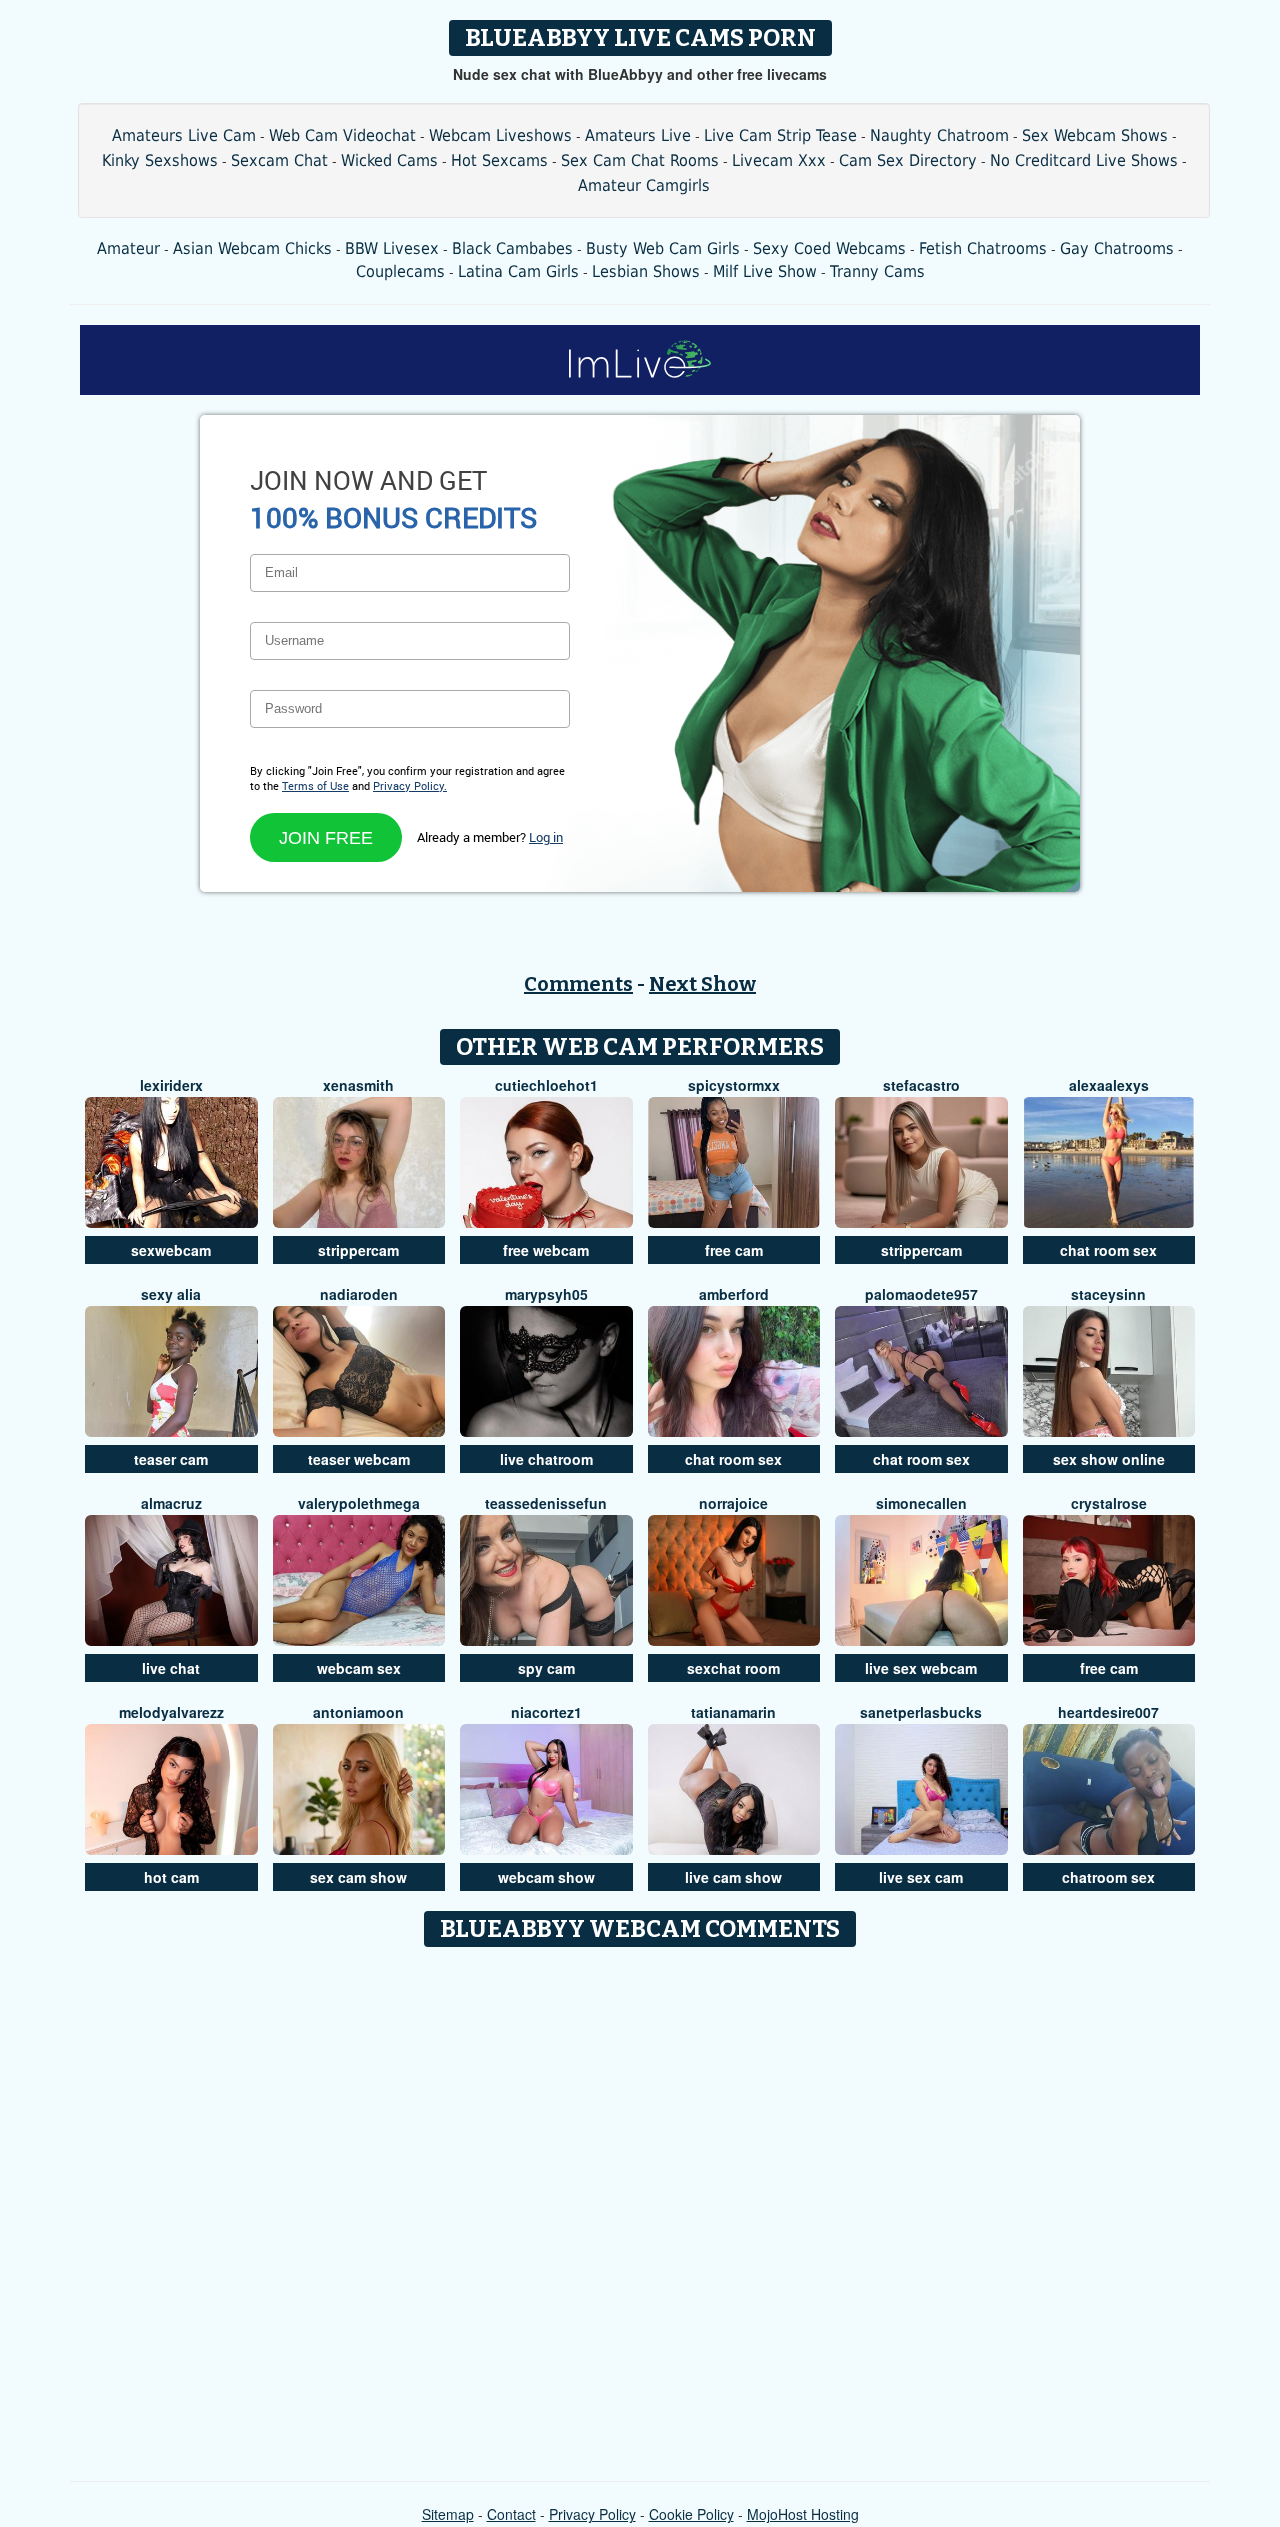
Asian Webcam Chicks (252, 248)
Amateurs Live (638, 135)
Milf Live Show (765, 271)
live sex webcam (921, 1668)
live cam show (733, 1877)
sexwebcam (171, 1250)
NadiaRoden (359, 1294)
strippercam (358, 1250)
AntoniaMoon (358, 1712)
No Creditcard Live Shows (1084, 160)
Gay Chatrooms (1117, 248)
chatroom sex (1108, 1877)
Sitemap (448, 2514)
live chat (171, 1668)
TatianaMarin (733, 1712)
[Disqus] (640, 2207)
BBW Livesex (392, 248)
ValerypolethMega (359, 1503)
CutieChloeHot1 (546, 1085)
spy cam (546, 1668)
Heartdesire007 (1108, 1712)
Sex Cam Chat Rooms (640, 160)
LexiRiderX (171, 1085)
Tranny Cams (877, 271)
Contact (511, 2514)
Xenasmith (358, 1085)
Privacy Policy (592, 2514)
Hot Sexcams (499, 160)
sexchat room (733, 1668)
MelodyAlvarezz (171, 1712)
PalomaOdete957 (921, 1294)
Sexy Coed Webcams (829, 248)
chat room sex (1108, 1250)
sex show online (1109, 1459)
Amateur (128, 248)
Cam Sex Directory (908, 160)
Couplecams (400, 271)
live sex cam (921, 1877)
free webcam (546, 1250)
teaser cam (171, 1459)
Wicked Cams (389, 160)
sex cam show (358, 1877)
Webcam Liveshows (500, 135)
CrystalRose (1109, 1503)
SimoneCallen (921, 1503)
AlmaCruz (171, 1503)
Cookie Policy (691, 2514)
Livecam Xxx (779, 160)
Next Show (702, 984)
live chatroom (546, 1459)
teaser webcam (359, 1459)
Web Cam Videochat (342, 135)
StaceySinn (1108, 1294)
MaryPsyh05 (546, 1294)
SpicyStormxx (734, 1085)
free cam (734, 1250)
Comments (578, 984)
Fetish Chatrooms (983, 248)
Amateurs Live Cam (184, 135)
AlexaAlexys (1109, 1085)
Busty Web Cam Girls (663, 248)
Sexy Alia (171, 1294)
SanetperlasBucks (921, 1712)
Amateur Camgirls (644, 185)
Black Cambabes (512, 248)
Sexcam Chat (279, 160)
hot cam (171, 1877)
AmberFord (734, 1294)
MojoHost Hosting (803, 2514)
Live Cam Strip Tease (780, 135)
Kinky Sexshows (160, 160)
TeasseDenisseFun (546, 1503)
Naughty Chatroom (939, 135)
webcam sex (359, 1668)
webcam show (546, 1877)
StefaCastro (921, 1085)
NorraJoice (733, 1503)
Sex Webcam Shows (1095, 135)
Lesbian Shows (646, 271)
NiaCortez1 (546, 1712)
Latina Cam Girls (518, 271)
